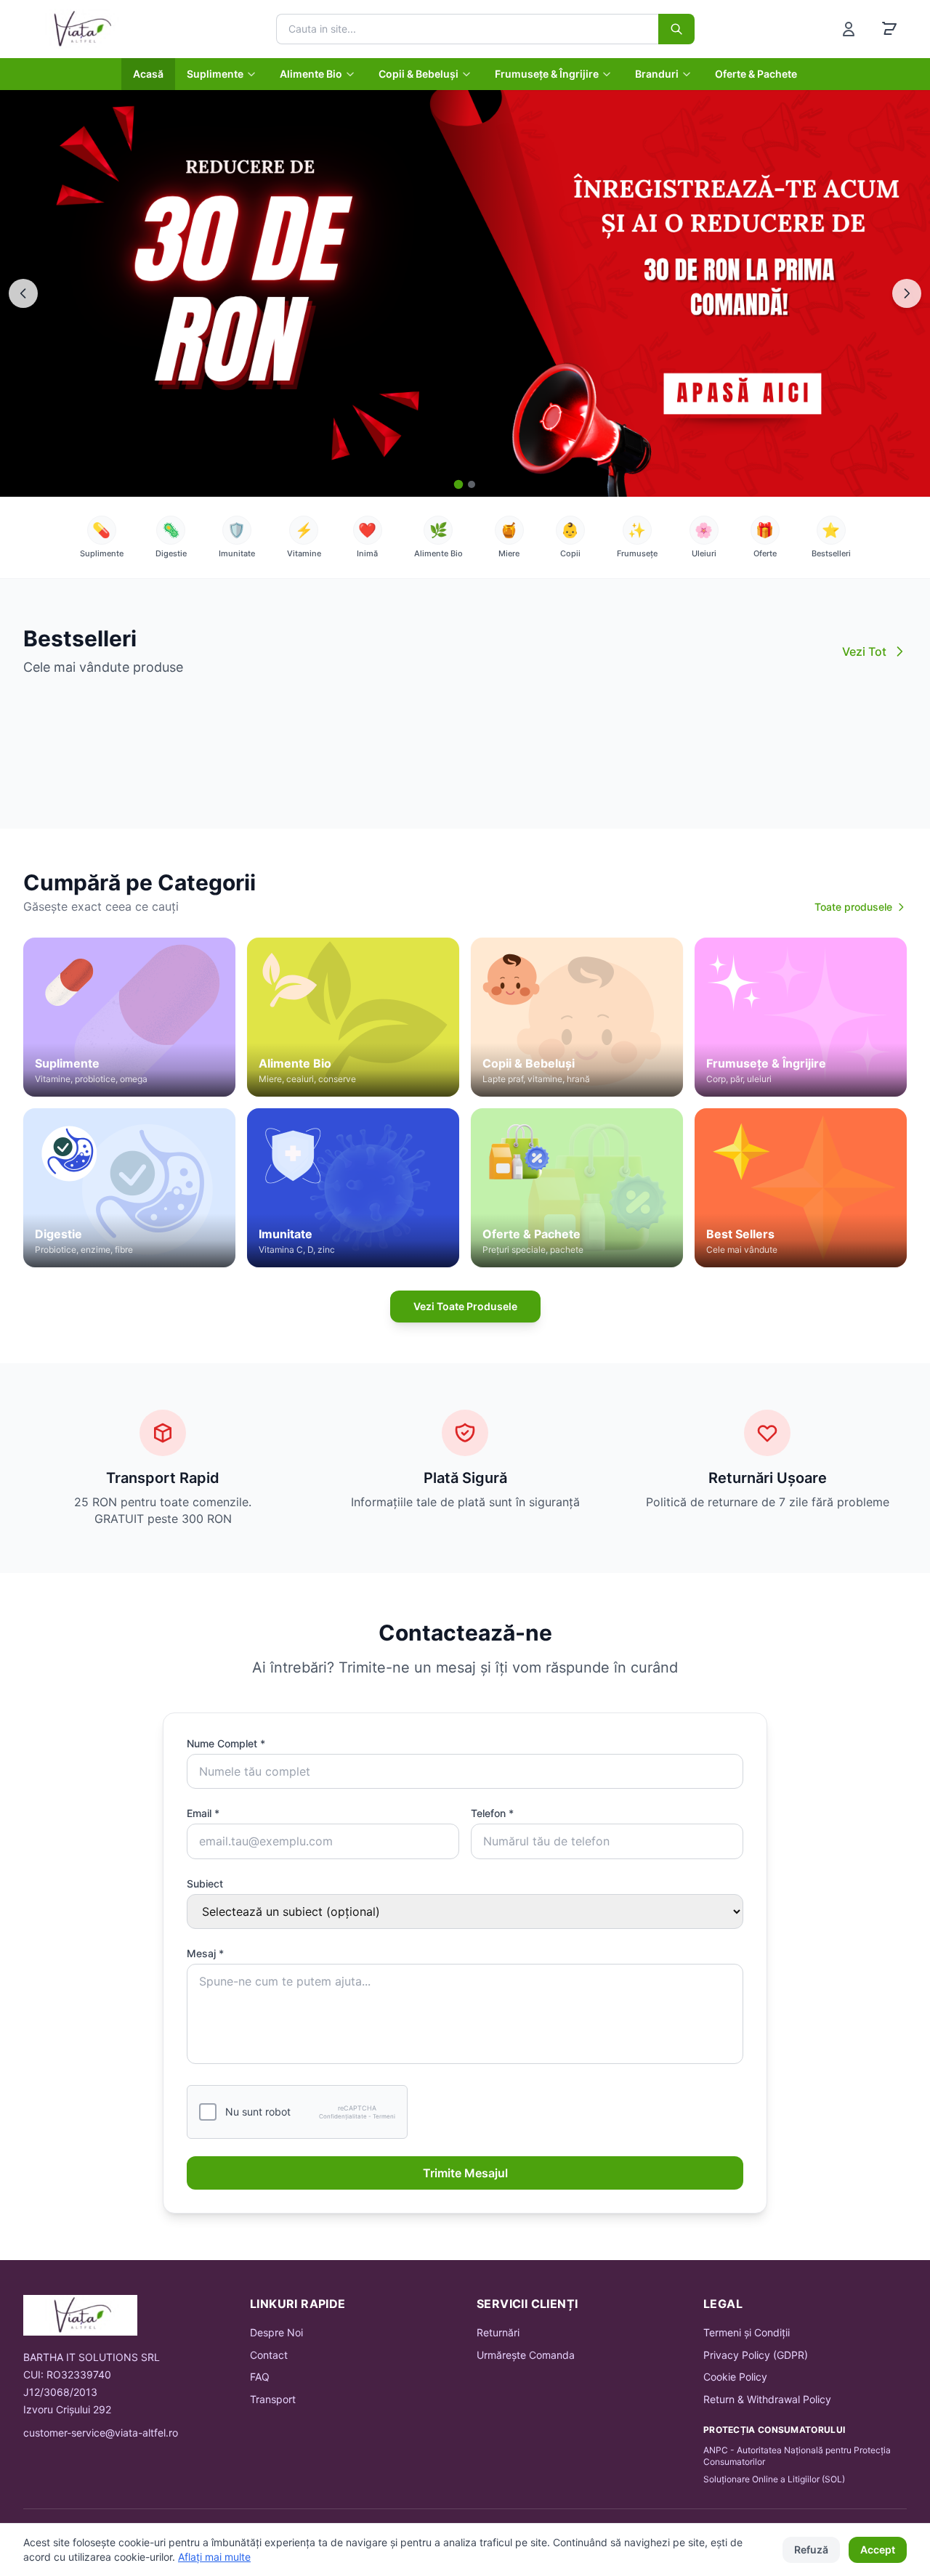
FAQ (260, 2377)
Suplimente (215, 74)
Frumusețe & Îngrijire (547, 74)
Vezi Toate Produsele (465, 1306)
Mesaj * (205, 1953)
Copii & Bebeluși (418, 74)
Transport (273, 2399)
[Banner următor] (907, 293)
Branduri (657, 74)
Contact (269, 2355)
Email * (203, 1813)
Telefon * (492, 1813)
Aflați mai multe (214, 2557)
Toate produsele (853, 907)
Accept (878, 2549)
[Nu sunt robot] (208, 2112)
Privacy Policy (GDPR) (756, 2355)
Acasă (148, 74)
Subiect (205, 1884)
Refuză (811, 2549)
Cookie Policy (735, 2377)
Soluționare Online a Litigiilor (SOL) (774, 2479)
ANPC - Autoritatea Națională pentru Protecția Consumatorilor (797, 2456)
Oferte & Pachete (756, 74)
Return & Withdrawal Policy (767, 2399)
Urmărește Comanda (526, 2355)
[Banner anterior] (23, 293)
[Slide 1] (459, 485)
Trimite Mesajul (465, 2173)
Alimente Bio (311, 74)
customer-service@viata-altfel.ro (101, 2433)
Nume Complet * (226, 1743)
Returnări (498, 2332)
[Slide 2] (472, 484)
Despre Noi (276, 2332)
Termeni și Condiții (747, 2332)
